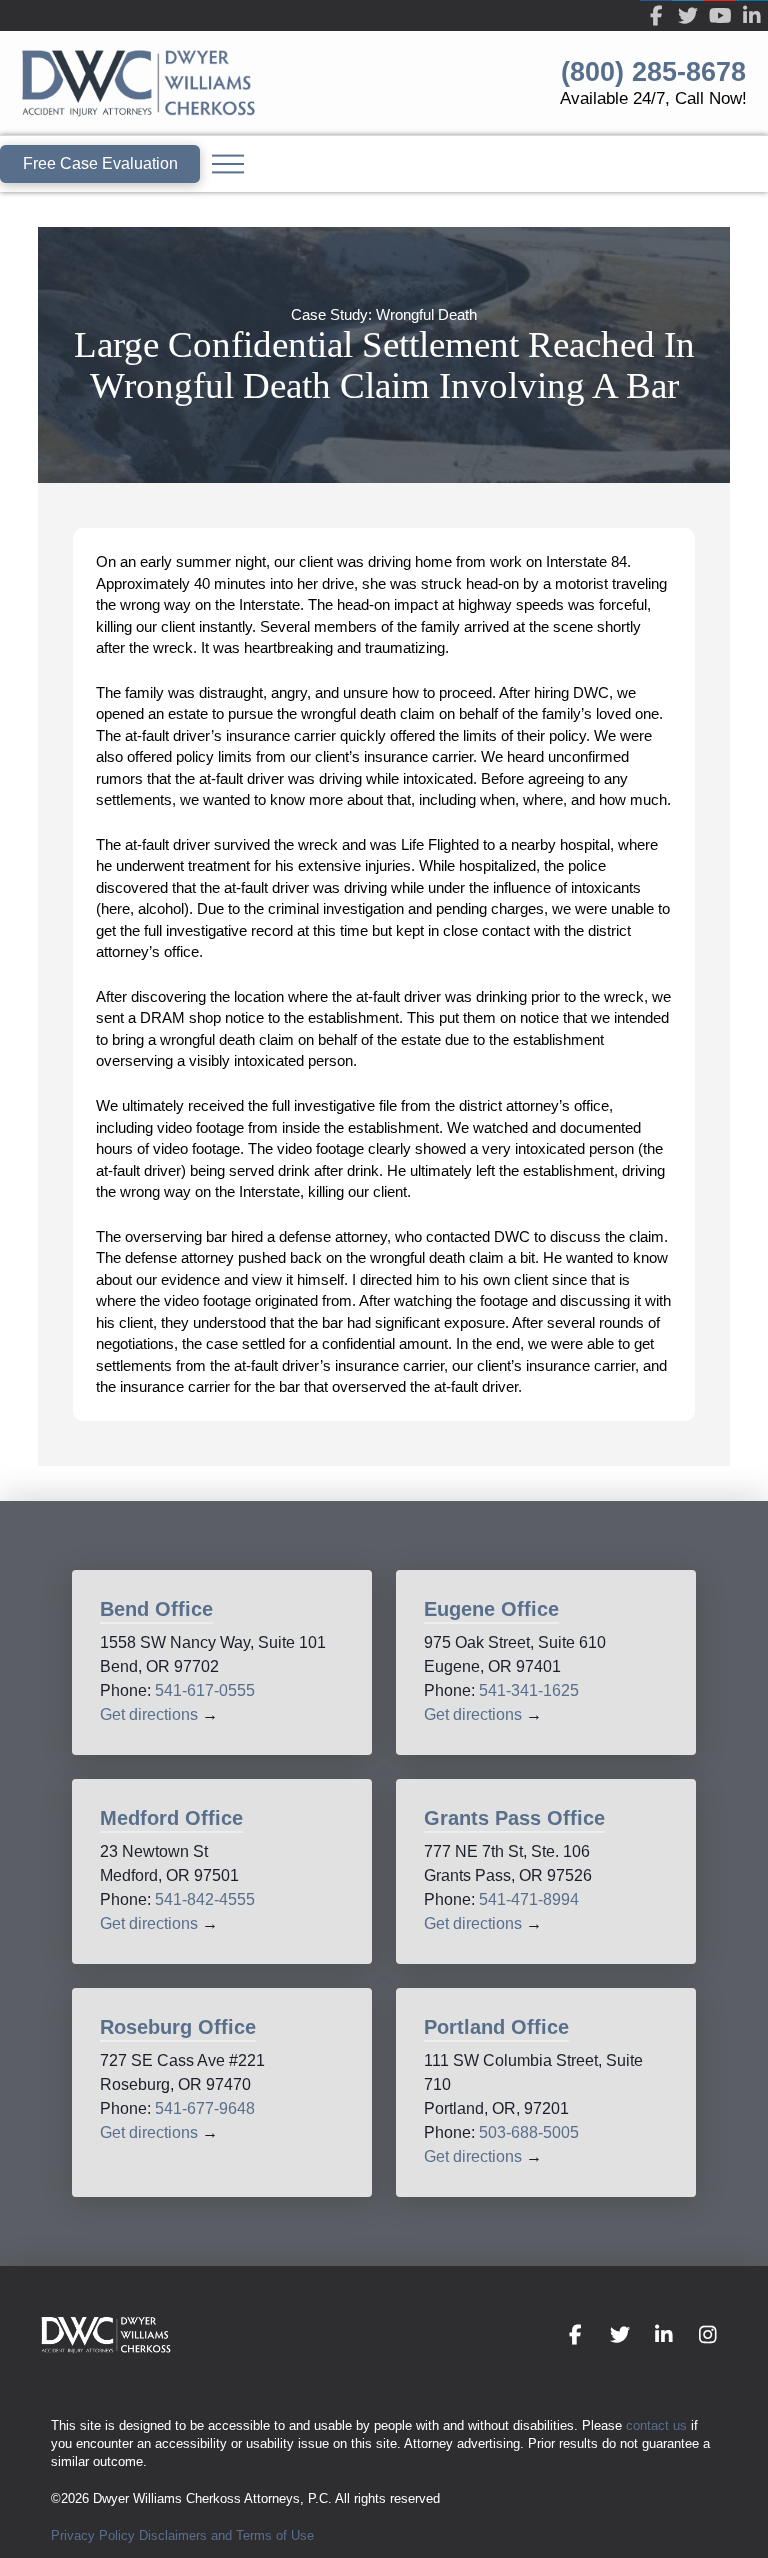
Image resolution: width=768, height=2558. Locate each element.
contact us (656, 2425)
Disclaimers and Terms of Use (226, 2535)
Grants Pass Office (514, 1818)
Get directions (149, 1714)
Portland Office (496, 2027)
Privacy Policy (93, 2535)
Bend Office (156, 1609)
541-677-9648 (205, 2108)
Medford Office (171, 1818)
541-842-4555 (205, 1899)
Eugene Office (491, 1609)
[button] (228, 164)
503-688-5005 (529, 2132)
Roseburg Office (178, 2027)
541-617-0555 (205, 1690)
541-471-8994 (529, 1899)
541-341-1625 (529, 1690)
